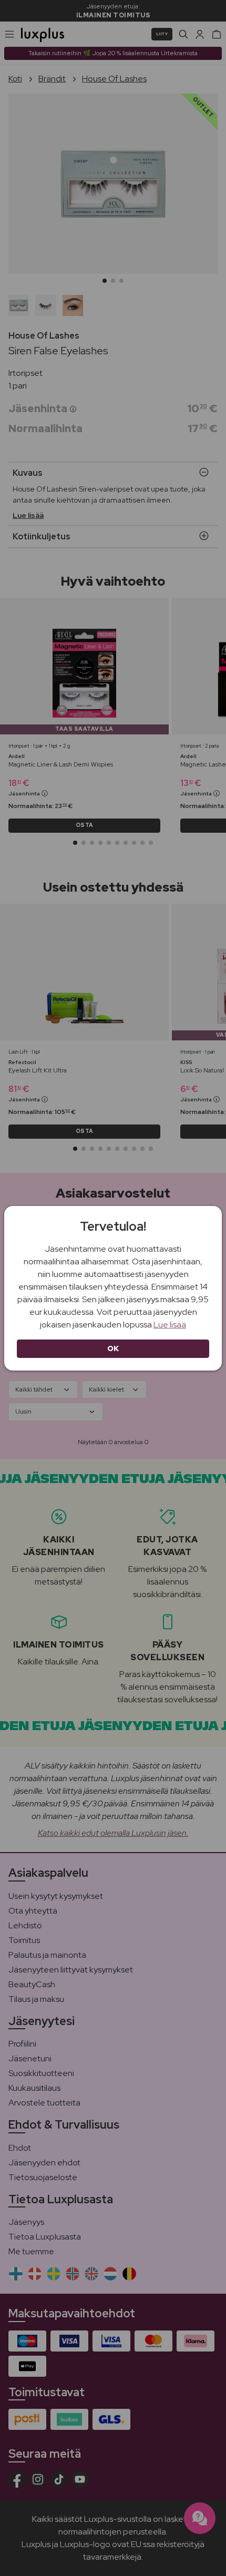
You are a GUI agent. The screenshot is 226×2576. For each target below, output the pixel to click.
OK (113, 1348)
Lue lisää (170, 1325)
